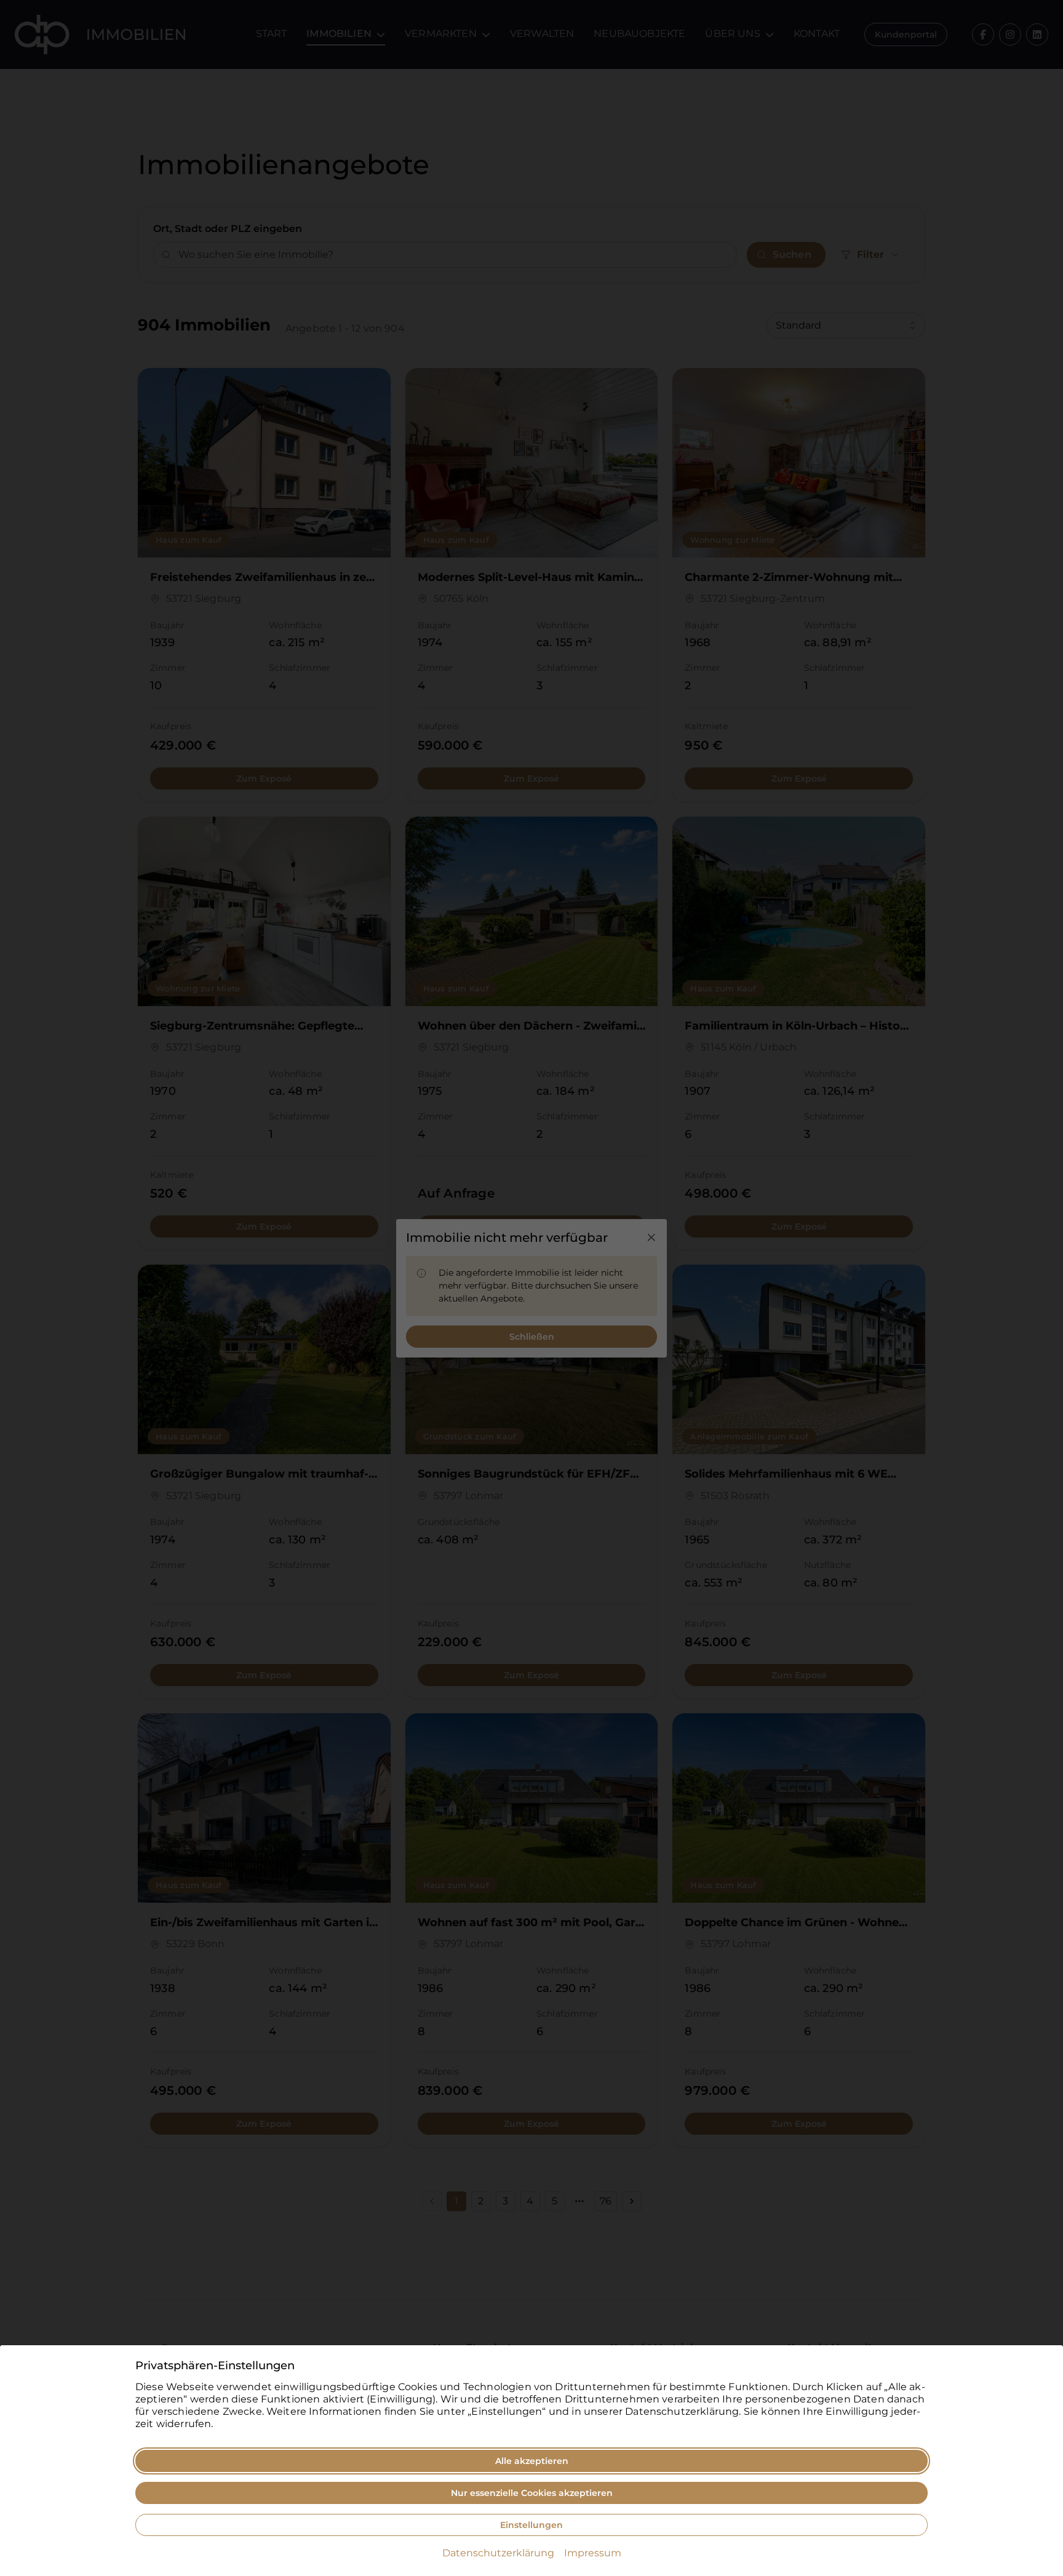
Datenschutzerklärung (498, 2553)
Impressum (593, 2553)
